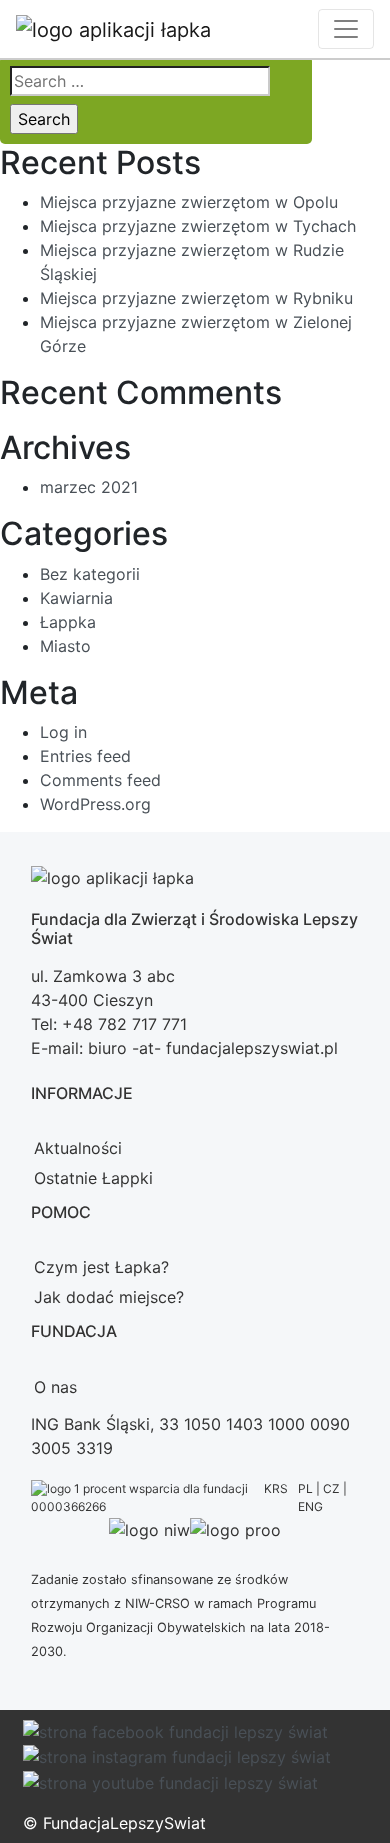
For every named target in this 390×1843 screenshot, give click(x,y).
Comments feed (100, 780)
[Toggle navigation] (346, 29)
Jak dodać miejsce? (109, 1297)
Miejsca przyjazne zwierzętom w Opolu (189, 202)
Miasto (65, 646)
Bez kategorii (90, 574)
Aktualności (78, 1148)
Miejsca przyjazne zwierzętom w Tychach (198, 226)
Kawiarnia (76, 598)
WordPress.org (95, 804)
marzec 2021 (89, 487)
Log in (63, 732)
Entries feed (85, 756)
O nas (55, 1387)
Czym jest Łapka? (101, 1267)
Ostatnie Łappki (93, 1178)
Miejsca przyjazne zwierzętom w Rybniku (196, 298)
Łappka (68, 622)
